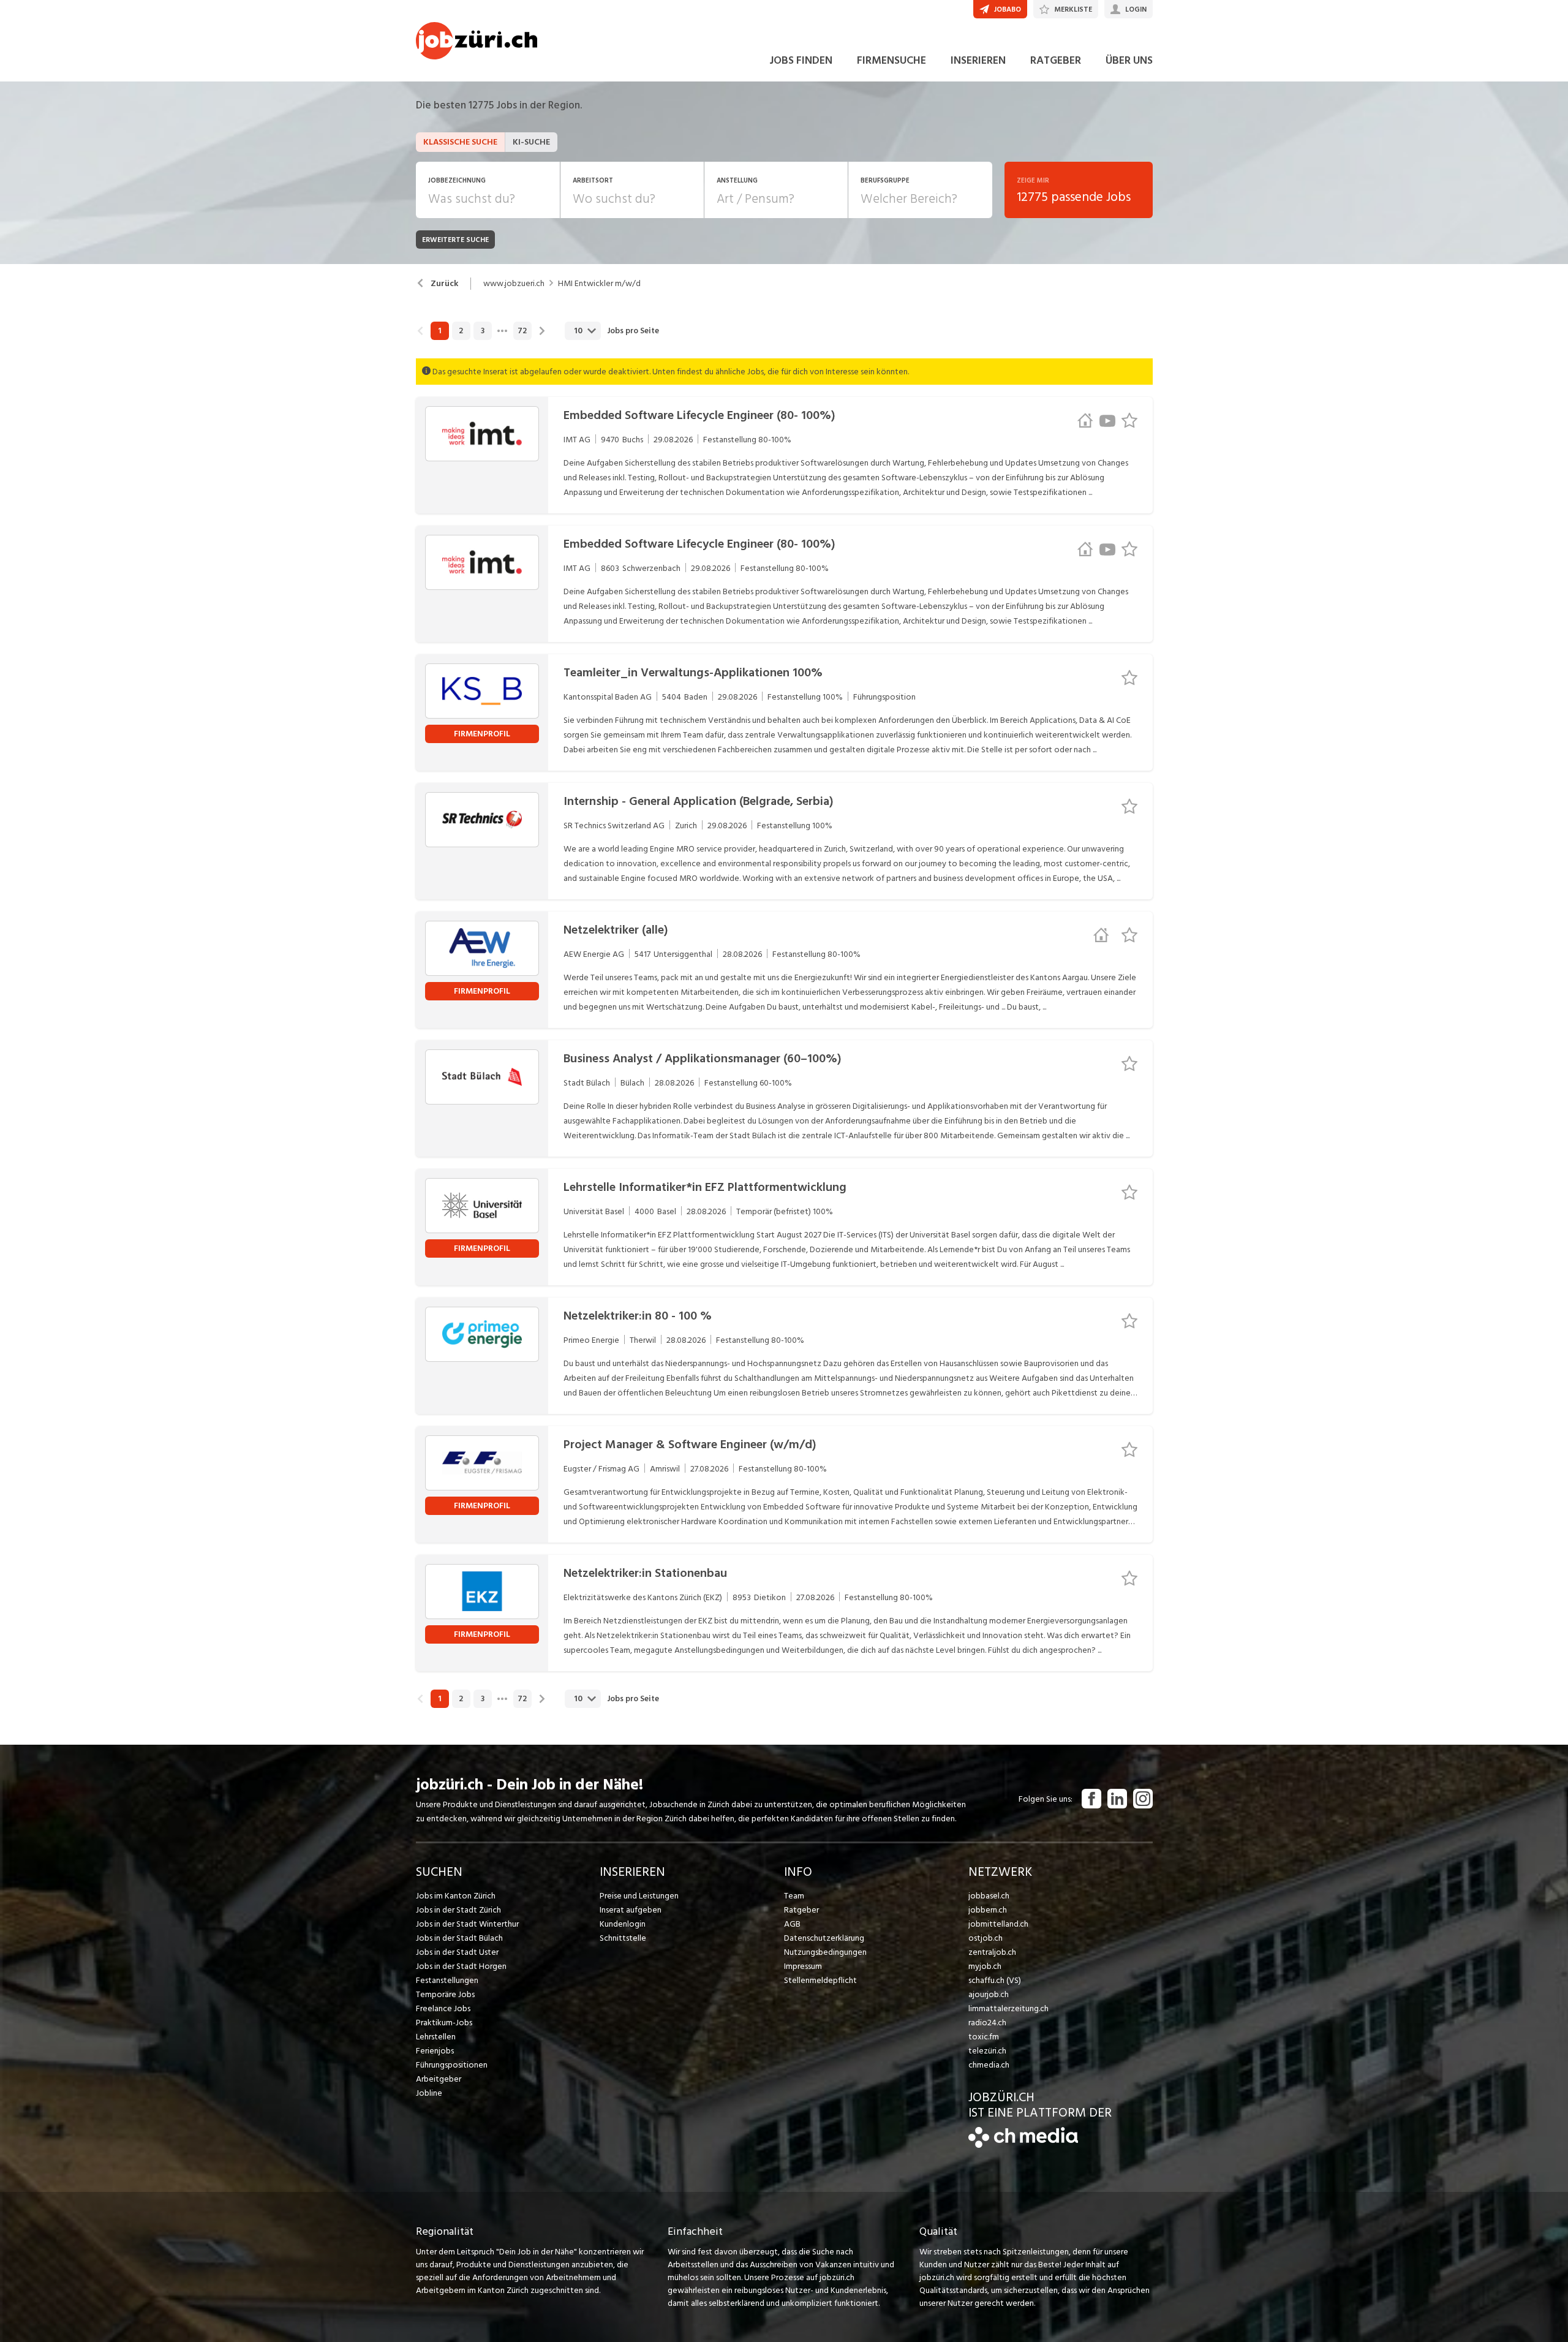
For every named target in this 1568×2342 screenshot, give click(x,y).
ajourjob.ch (989, 1994)
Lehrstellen (436, 2037)
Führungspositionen (452, 2065)
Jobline (429, 2093)
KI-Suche (531, 142)
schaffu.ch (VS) (995, 1980)
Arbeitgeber (439, 2079)
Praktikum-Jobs (444, 2023)
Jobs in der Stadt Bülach (459, 1938)
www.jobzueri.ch (514, 284)
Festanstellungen (447, 1980)
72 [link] (522, 331)
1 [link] (439, 331)
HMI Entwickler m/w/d (599, 284)
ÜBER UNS (1129, 60)
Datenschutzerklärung (824, 1938)
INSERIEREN (978, 60)
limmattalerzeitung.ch (1008, 2008)
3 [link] (483, 331)
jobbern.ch (988, 1910)
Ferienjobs (435, 2051)
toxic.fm (984, 2037)
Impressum (803, 1966)
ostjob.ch (986, 1938)
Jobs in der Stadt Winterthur (467, 1924)
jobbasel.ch (989, 1896)
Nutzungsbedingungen (825, 1952)
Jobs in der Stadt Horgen (461, 1966)
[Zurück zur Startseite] (1023, 2145)
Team (794, 1896)
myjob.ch (985, 1966)
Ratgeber (801, 1910)
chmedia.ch (989, 2065)
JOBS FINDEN (801, 60)
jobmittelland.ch (998, 1924)
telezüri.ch (987, 2051)
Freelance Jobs (443, 2008)
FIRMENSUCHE (891, 60)
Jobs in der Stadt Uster (457, 1952)
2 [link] (461, 331)
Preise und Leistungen (639, 1896)
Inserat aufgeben (631, 1910)
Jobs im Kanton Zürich (456, 1896)
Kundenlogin (623, 1924)
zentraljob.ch (992, 1952)
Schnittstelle (623, 1938)
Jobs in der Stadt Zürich (458, 1910)
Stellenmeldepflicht (820, 1980)
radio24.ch (987, 2023)
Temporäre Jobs (445, 1994)
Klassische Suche (460, 142)
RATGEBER (1056, 60)
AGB (792, 1924)
